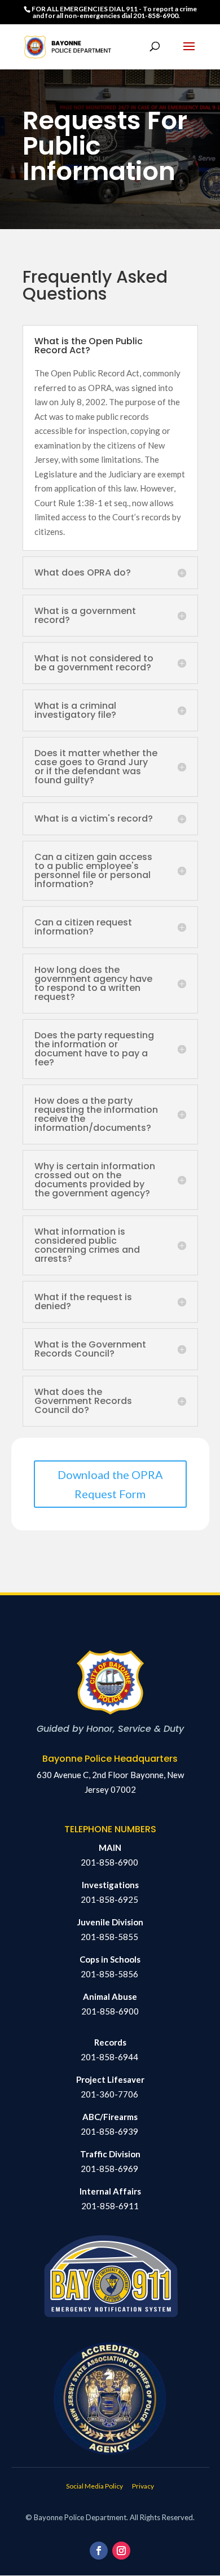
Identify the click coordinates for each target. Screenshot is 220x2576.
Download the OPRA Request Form (110, 1484)
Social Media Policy (94, 2486)
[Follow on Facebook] (99, 2551)
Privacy (143, 2486)
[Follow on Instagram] (121, 2551)
